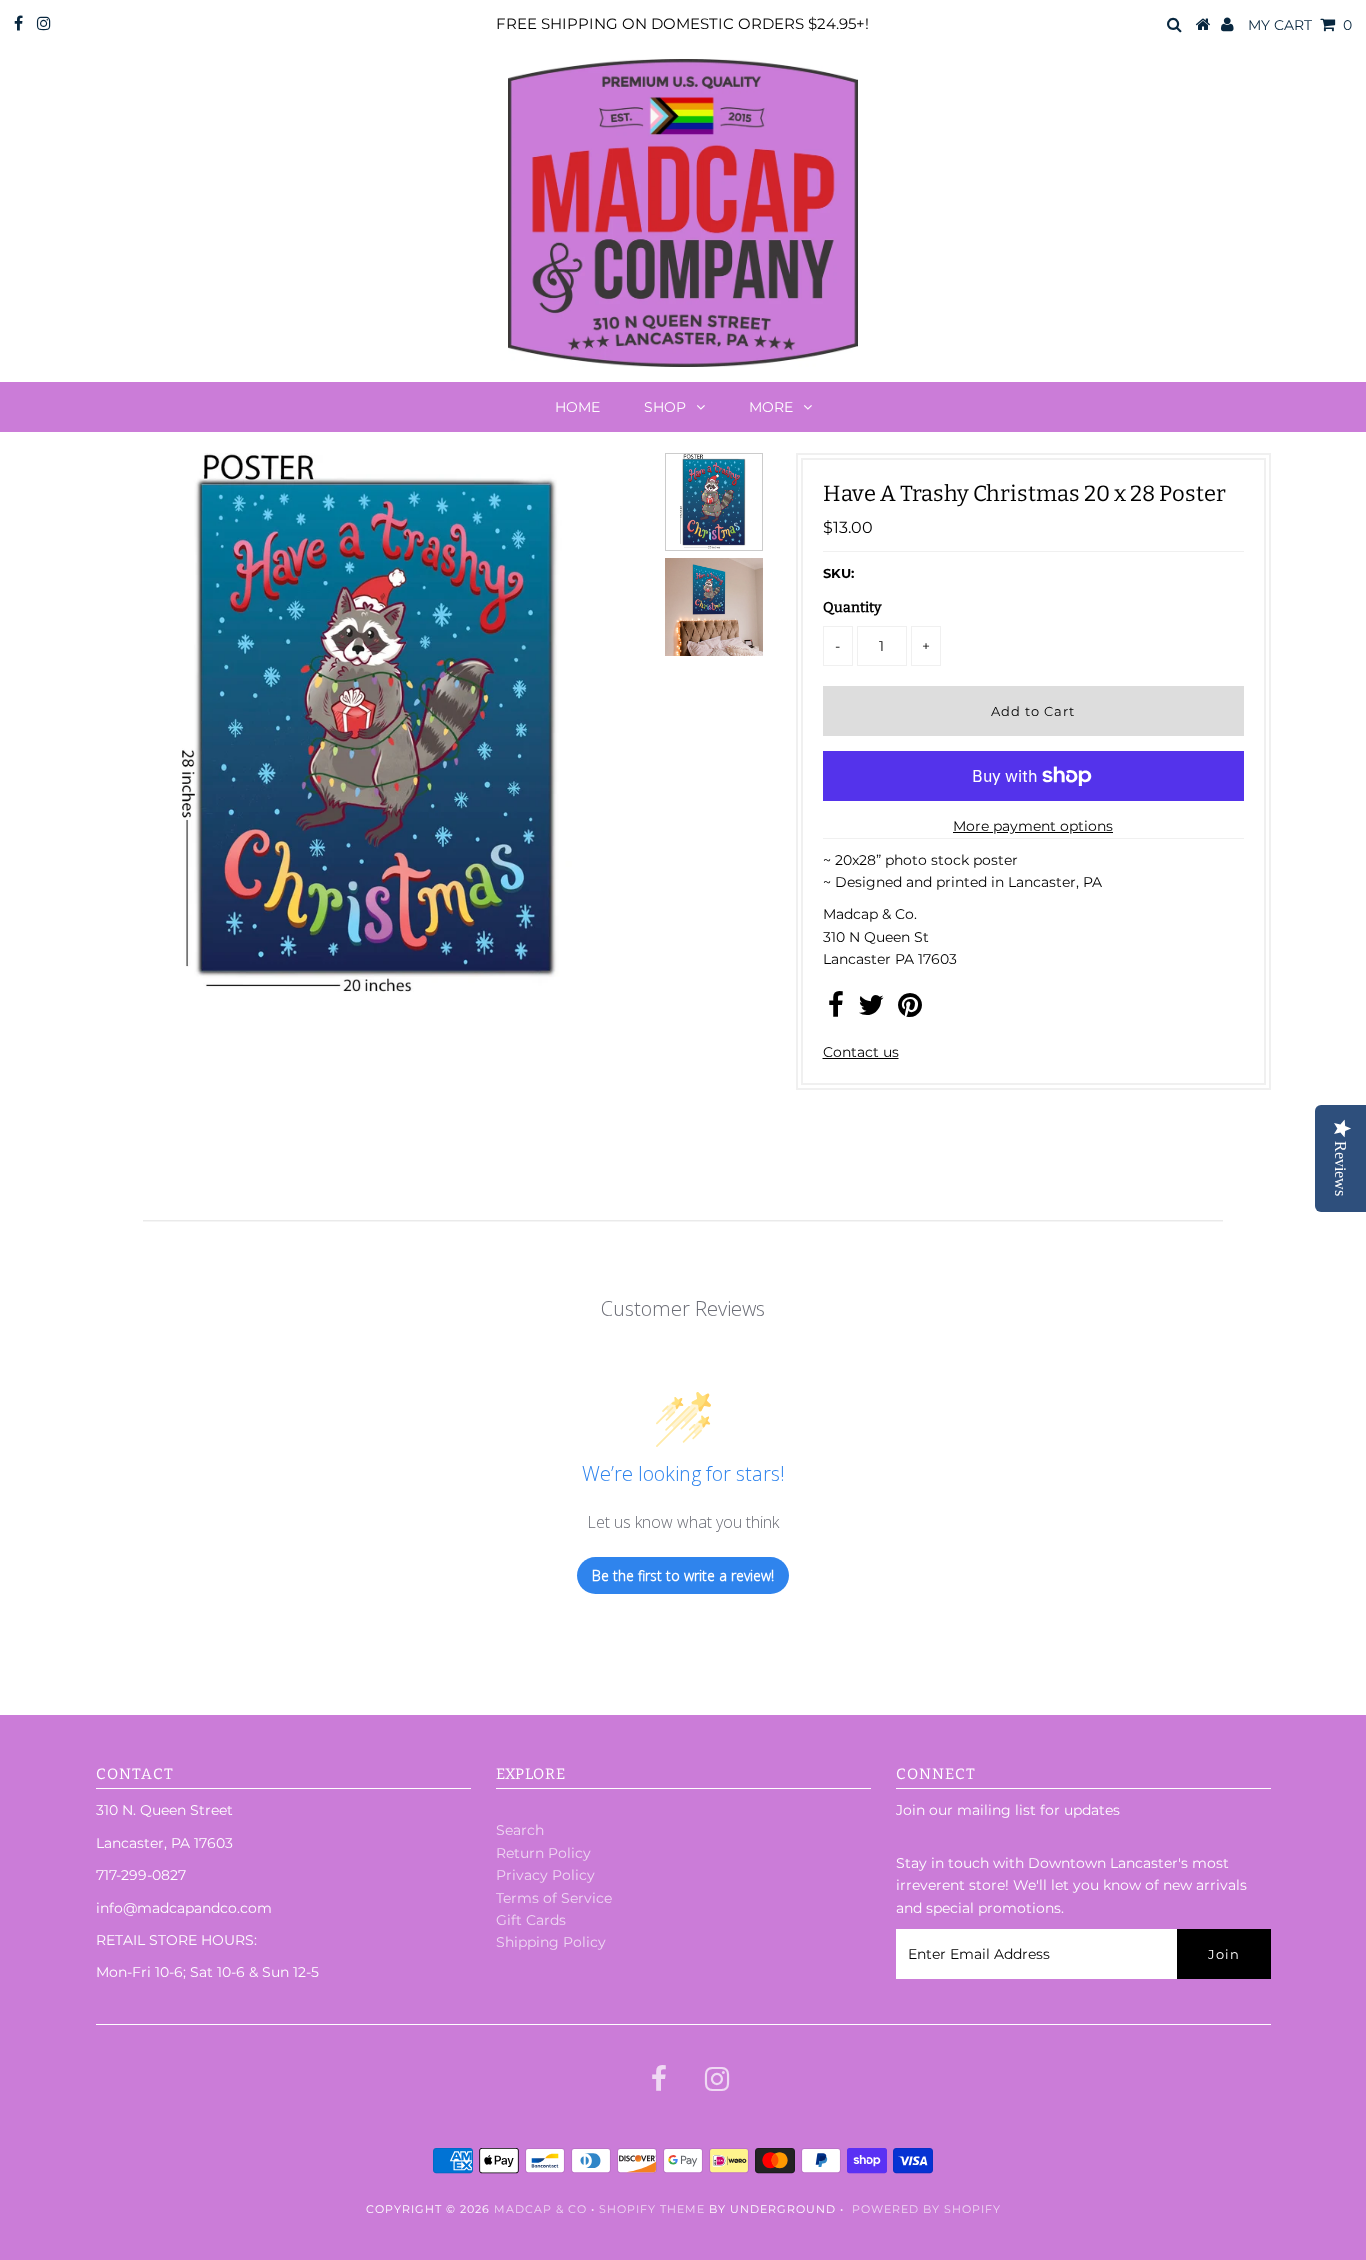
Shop (665, 407)
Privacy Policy (545, 1875)
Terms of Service (554, 1898)
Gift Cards (531, 1920)
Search (520, 1830)
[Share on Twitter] (871, 1010)
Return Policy (543, 1853)
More (771, 407)
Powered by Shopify (926, 2209)
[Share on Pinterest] (910, 1010)
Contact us (861, 1052)
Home (577, 407)
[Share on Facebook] (836, 1010)
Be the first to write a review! (683, 1575)
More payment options (1033, 826)
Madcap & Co (540, 2209)
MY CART (1300, 25)
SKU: (838, 573)
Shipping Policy (551, 1942)
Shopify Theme (652, 2209)
